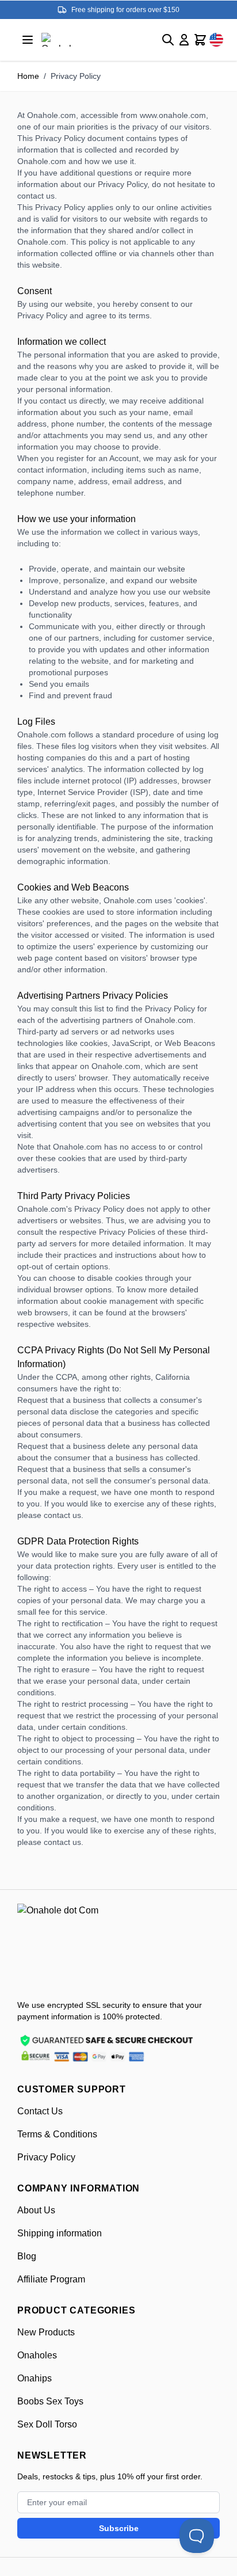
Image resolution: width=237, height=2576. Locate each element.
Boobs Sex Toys (50, 2401)
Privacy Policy (46, 2157)
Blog (27, 2256)
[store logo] (75, 1947)
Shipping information (60, 2233)
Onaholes (37, 2355)
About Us (36, 2210)
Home (28, 76)
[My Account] (184, 40)
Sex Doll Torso (47, 2424)
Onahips (35, 2378)
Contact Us (40, 2111)
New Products (46, 2332)
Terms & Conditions (57, 2134)
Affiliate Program (51, 2279)
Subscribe (119, 2528)
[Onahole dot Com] (60, 40)
